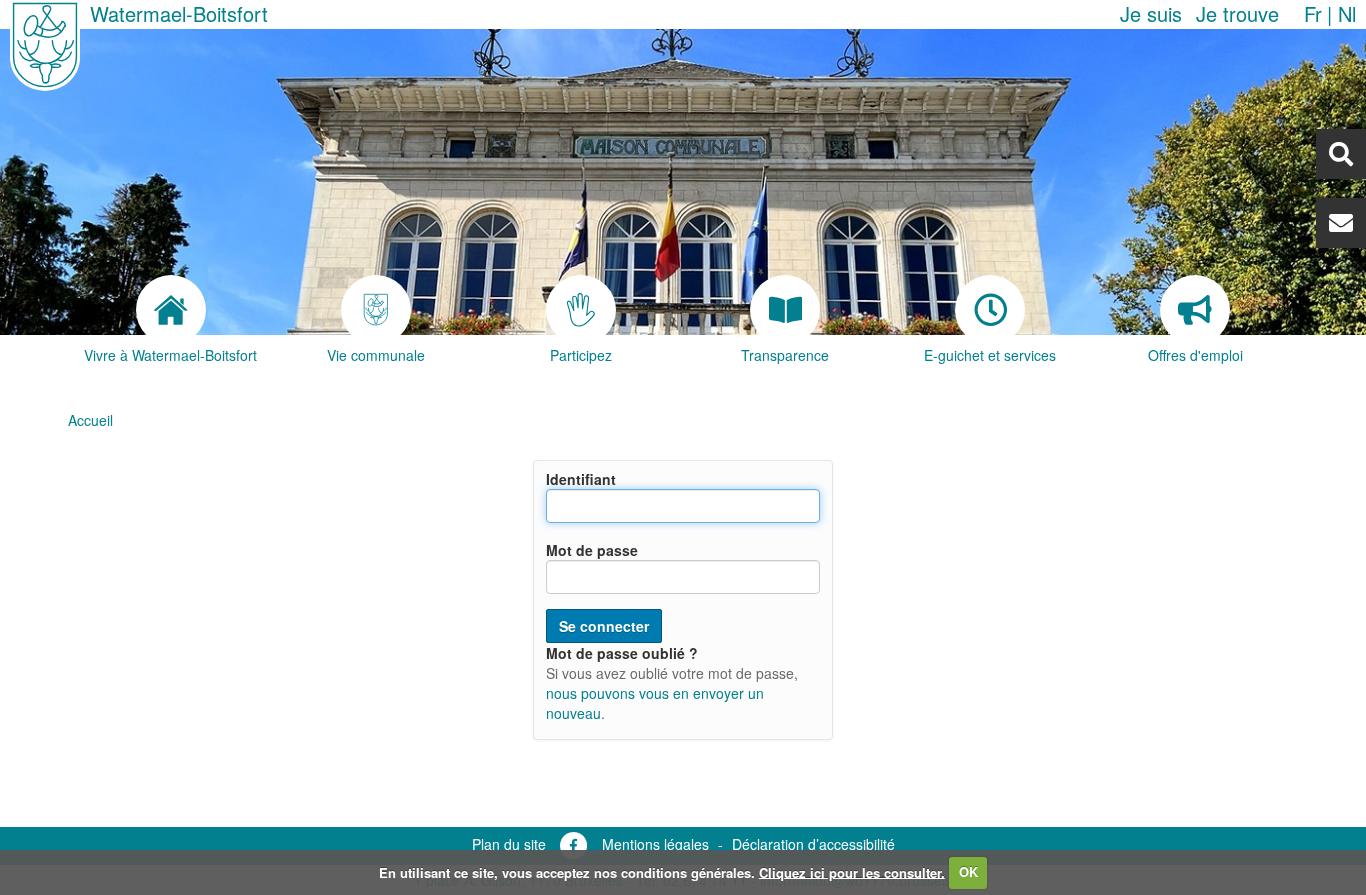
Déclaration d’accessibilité (813, 844)
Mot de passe (592, 550)
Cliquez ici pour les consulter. (852, 871)
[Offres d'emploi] (1195, 310)
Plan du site (509, 844)
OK (968, 871)
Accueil (90, 420)
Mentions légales (655, 844)
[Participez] (580, 310)
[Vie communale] (375, 310)
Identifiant (581, 479)
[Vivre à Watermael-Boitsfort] (170, 310)
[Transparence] (785, 310)
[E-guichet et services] (990, 310)
